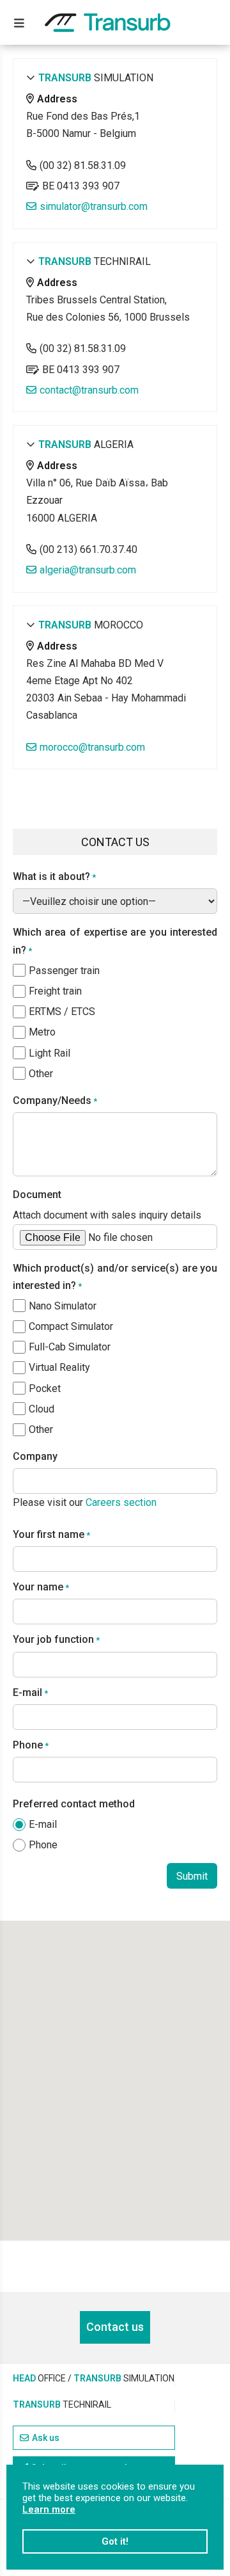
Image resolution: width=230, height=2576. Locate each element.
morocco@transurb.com (92, 747)
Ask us (46, 2438)
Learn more (49, 2509)
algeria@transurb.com (88, 570)
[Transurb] (108, 23)
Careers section (121, 1502)
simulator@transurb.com (94, 206)
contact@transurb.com (89, 390)
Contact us (115, 2327)
